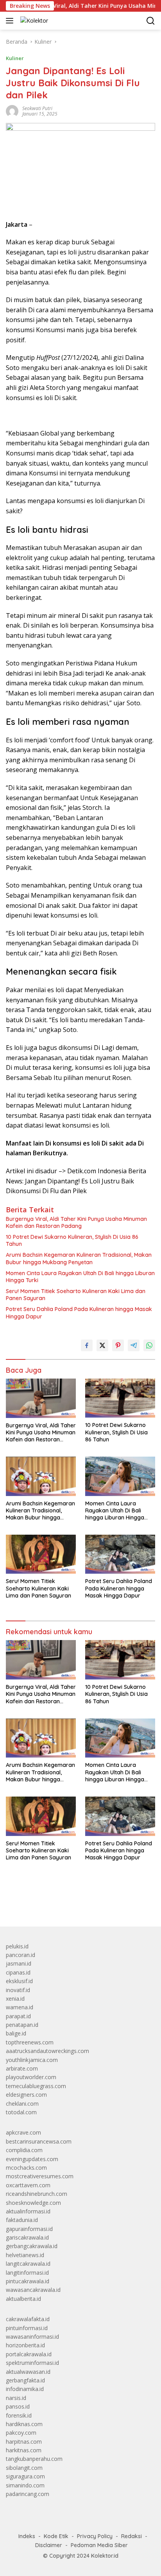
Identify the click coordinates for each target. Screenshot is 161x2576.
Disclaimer (49, 2545)
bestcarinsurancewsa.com (39, 2141)
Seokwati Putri (37, 108)
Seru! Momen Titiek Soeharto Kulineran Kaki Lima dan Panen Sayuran (76, 1295)
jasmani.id (19, 1963)
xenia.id (15, 1999)
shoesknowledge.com (33, 2203)
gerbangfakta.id (25, 2380)
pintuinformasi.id (27, 2328)
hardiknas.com (24, 2424)
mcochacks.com (26, 2168)
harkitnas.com (24, 2450)
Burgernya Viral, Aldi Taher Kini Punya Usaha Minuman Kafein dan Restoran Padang (76, 1222)
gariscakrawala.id (27, 2237)
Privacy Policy (95, 2536)
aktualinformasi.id (28, 2211)
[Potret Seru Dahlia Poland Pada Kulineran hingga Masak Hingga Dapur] (120, 1554)
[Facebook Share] (87, 1345)
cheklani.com (22, 2104)
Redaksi (131, 2536)
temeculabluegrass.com (36, 2086)
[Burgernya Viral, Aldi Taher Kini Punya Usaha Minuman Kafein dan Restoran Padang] (41, 1398)
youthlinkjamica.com (32, 2060)
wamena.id (20, 2007)
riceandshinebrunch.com (37, 2194)
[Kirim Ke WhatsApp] (149, 1345)
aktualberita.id (23, 2299)
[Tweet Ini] (102, 1345)
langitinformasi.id (27, 2273)
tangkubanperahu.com (34, 2459)
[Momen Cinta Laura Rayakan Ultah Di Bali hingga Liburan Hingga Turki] (120, 1476)
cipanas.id (18, 1972)
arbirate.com (22, 2068)
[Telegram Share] (134, 1345)
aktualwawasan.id (28, 2372)
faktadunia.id (22, 2220)
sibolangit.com (24, 2468)
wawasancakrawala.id (33, 2290)
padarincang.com (28, 2494)
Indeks (27, 2536)
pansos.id (18, 2406)
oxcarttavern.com (28, 2185)
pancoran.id (21, 1955)
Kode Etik (56, 2536)
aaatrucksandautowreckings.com (47, 2051)
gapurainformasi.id (29, 2229)
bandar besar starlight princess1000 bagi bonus (65, 1902)
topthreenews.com (30, 2042)
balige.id (16, 2033)
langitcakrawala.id (28, 2264)
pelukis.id (17, 1946)
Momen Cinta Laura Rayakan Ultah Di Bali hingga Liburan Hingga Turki (80, 1277)
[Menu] (11, 21)
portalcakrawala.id (29, 2354)
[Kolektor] (33, 20)
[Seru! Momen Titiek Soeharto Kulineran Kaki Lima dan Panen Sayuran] (41, 1554)
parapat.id (18, 2016)
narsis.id (16, 2398)
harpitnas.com (24, 2442)
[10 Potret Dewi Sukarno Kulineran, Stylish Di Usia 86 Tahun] (120, 1398)
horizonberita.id (25, 2345)
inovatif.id (18, 1990)
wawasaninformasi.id (32, 2337)
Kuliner (15, 58)
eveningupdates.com (32, 2159)
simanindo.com (25, 2485)
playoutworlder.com (31, 2077)
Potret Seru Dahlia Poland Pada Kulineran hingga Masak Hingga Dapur (79, 1313)
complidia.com (24, 2150)
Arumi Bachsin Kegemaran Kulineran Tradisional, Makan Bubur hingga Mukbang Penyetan (79, 1258)
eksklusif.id (19, 1981)
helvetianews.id (25, 2255)
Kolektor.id (105, 2556)
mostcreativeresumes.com (40, 2176)
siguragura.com (25, 2476)
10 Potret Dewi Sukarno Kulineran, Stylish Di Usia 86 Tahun (72, 1240)
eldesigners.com (26, 2095)
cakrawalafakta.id (28, 2319)
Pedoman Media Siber (99, 2545)
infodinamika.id (25, 2389)
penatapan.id (22, 2025)
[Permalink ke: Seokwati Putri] (12, 111)
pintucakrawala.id (28, 2281)
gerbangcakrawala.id (32, 2246)
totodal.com (21, 2112)
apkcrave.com (23, 2132)
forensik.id (19, 2415)
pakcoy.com (21, 2433)
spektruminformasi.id (32, 2363)
